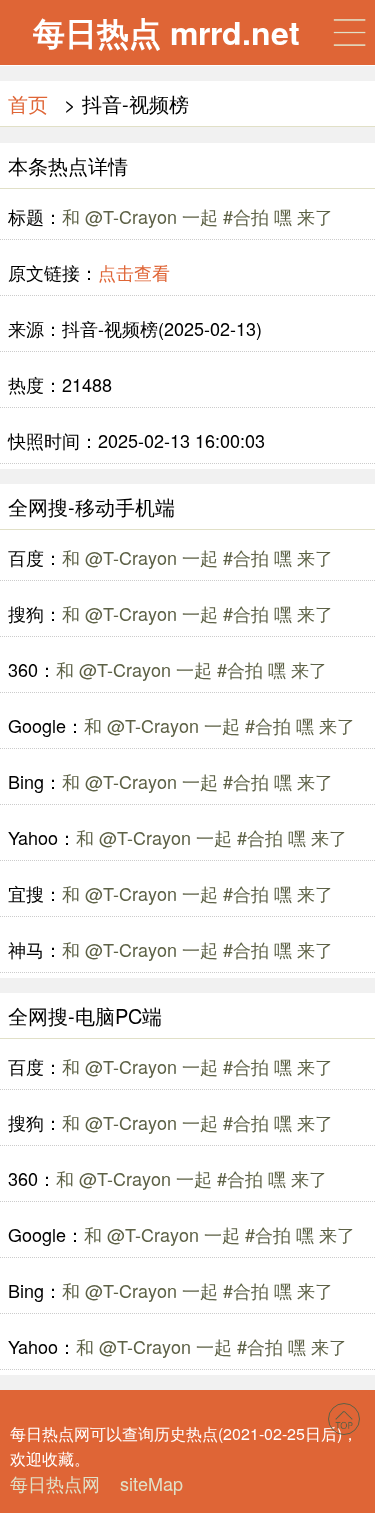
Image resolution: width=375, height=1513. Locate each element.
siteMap (151, 1483)
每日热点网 (55, 1483)
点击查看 (134, 272)
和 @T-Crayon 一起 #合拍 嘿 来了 (197, 216)
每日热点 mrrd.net (166, 32)
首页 (28, 103)
